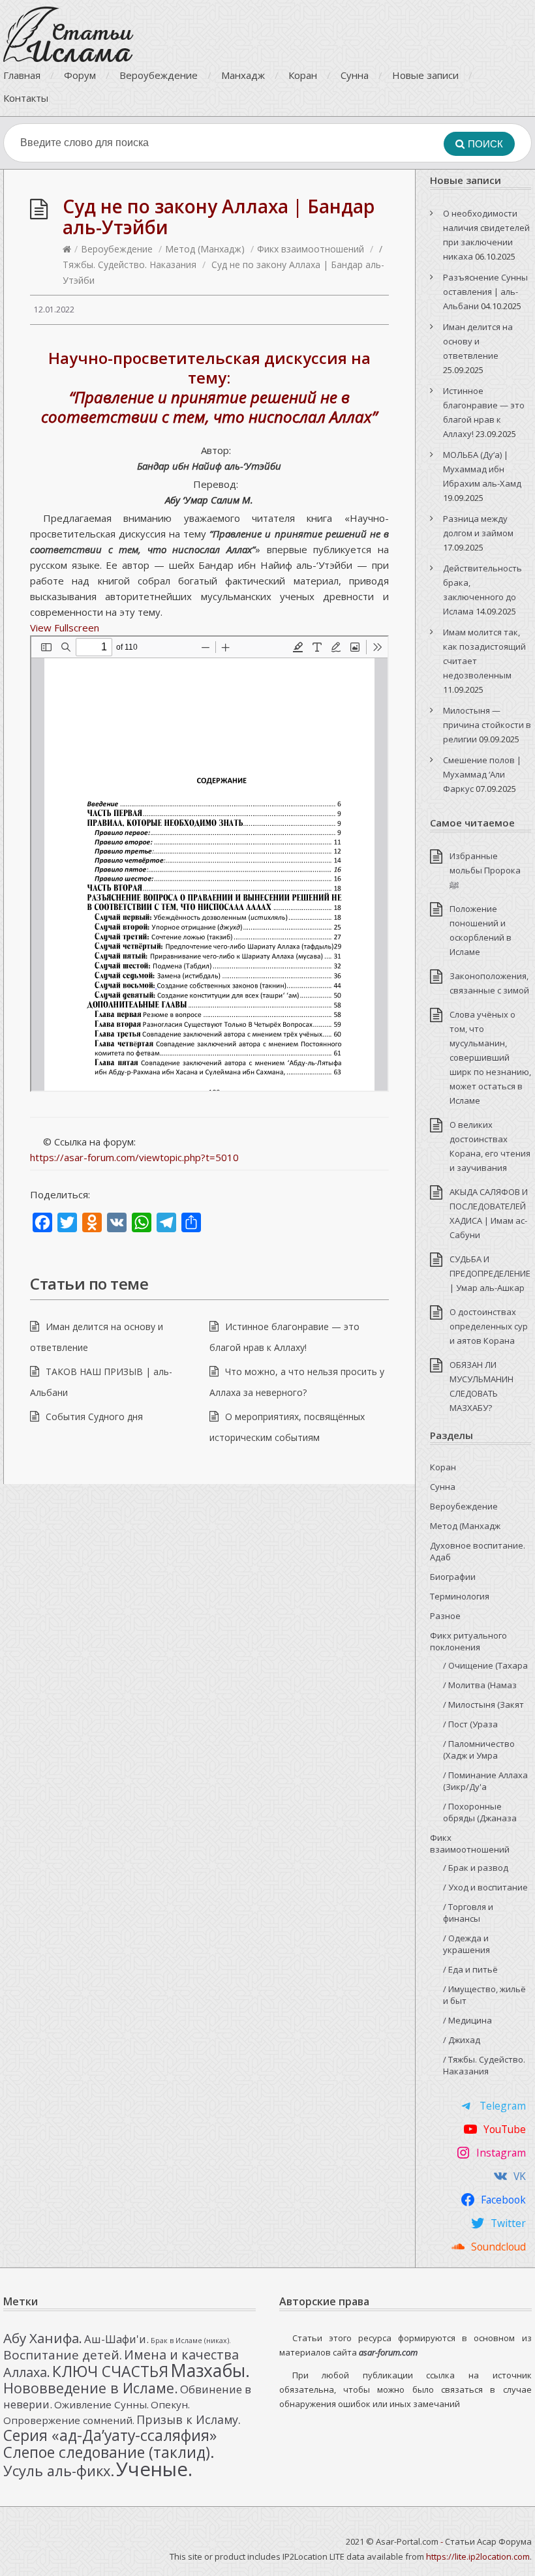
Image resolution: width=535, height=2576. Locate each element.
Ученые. (154, 2469)
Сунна (355, 75)
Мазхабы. (210, 2371)
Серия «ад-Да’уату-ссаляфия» (110, 2435)
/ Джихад (462, 2040)
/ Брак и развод (476, 1868)
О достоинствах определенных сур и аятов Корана (489, 1326)
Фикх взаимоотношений (311, 249)
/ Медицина (467, 2020)
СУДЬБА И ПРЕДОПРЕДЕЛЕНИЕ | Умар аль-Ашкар (490, 1273)
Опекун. (170, 2404)
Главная (22, 75)
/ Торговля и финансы (468, 1913)
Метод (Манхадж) (205, 249)
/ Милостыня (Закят (483, 1705)
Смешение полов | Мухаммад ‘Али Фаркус (482, 774)
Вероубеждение (159, 75)
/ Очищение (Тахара (485, 1665)
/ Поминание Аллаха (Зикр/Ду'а (485, 1781)
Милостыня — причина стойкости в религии (487, 725)
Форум (80, 75)
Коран (303, 75)
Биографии (453, 1577)
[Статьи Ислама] (69, 34)
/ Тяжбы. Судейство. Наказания (484, 2065)
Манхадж (243, 75)
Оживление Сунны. (101, 2404)
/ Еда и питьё (470, 1969)
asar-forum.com (388, 2352)
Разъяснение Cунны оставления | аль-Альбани (485, 292)
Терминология (460, 1596)
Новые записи (425, 75)
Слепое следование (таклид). (109, 2452)
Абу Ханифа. (43, 2338)
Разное (445, 1616)
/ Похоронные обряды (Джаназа (480, 1812)
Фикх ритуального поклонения (468, 1641)
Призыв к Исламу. (189, 2419)
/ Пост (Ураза (470, 1724)
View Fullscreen (65, 628)
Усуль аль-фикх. (59, 2471)
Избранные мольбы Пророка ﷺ (485, 870)
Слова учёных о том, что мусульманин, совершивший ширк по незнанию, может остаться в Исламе (490, 1057)
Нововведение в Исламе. (91, 2388)
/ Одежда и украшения (466, 1944)
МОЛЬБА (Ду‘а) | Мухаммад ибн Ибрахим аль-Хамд (482, 469)
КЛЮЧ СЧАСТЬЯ (110, 2371)
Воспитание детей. (63, 2355)
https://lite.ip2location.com (478, 2556)
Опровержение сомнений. (69, 2420)
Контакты (26, 98)
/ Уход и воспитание (485, 1887)
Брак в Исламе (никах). (191, 2341)
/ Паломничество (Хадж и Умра (479, 1750)
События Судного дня (94, 1417)
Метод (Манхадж (465, 1526)
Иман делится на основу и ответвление (478, 341)
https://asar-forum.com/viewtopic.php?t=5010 (134, 1157)
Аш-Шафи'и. (116, 2339)
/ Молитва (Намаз (480, 1685)
